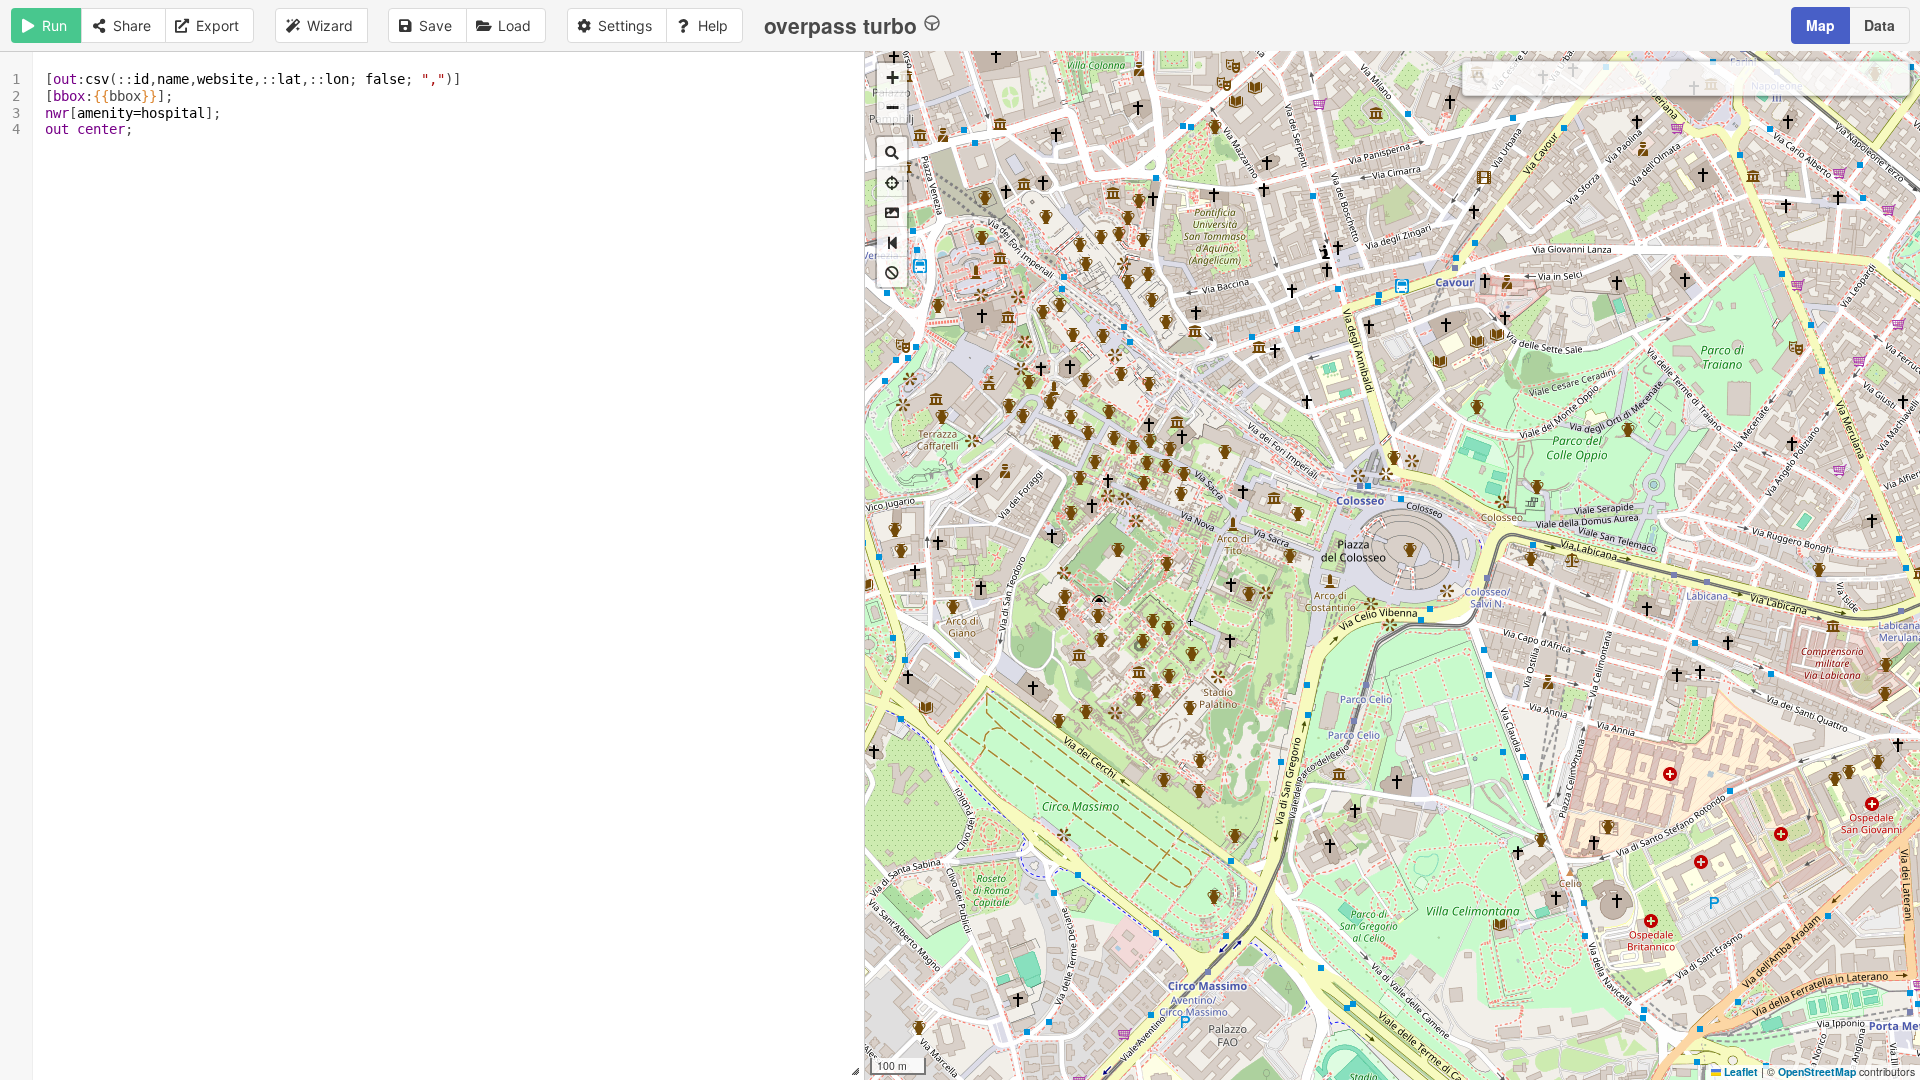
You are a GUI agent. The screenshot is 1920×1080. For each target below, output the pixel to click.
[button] (892, 78)
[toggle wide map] (892, 242)
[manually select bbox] (892, 212)
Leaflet (1739, 1071)
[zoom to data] (892, 152)
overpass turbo (840, 25)
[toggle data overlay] (892, 272)
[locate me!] (892, 182)
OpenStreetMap (1817, 1071)
